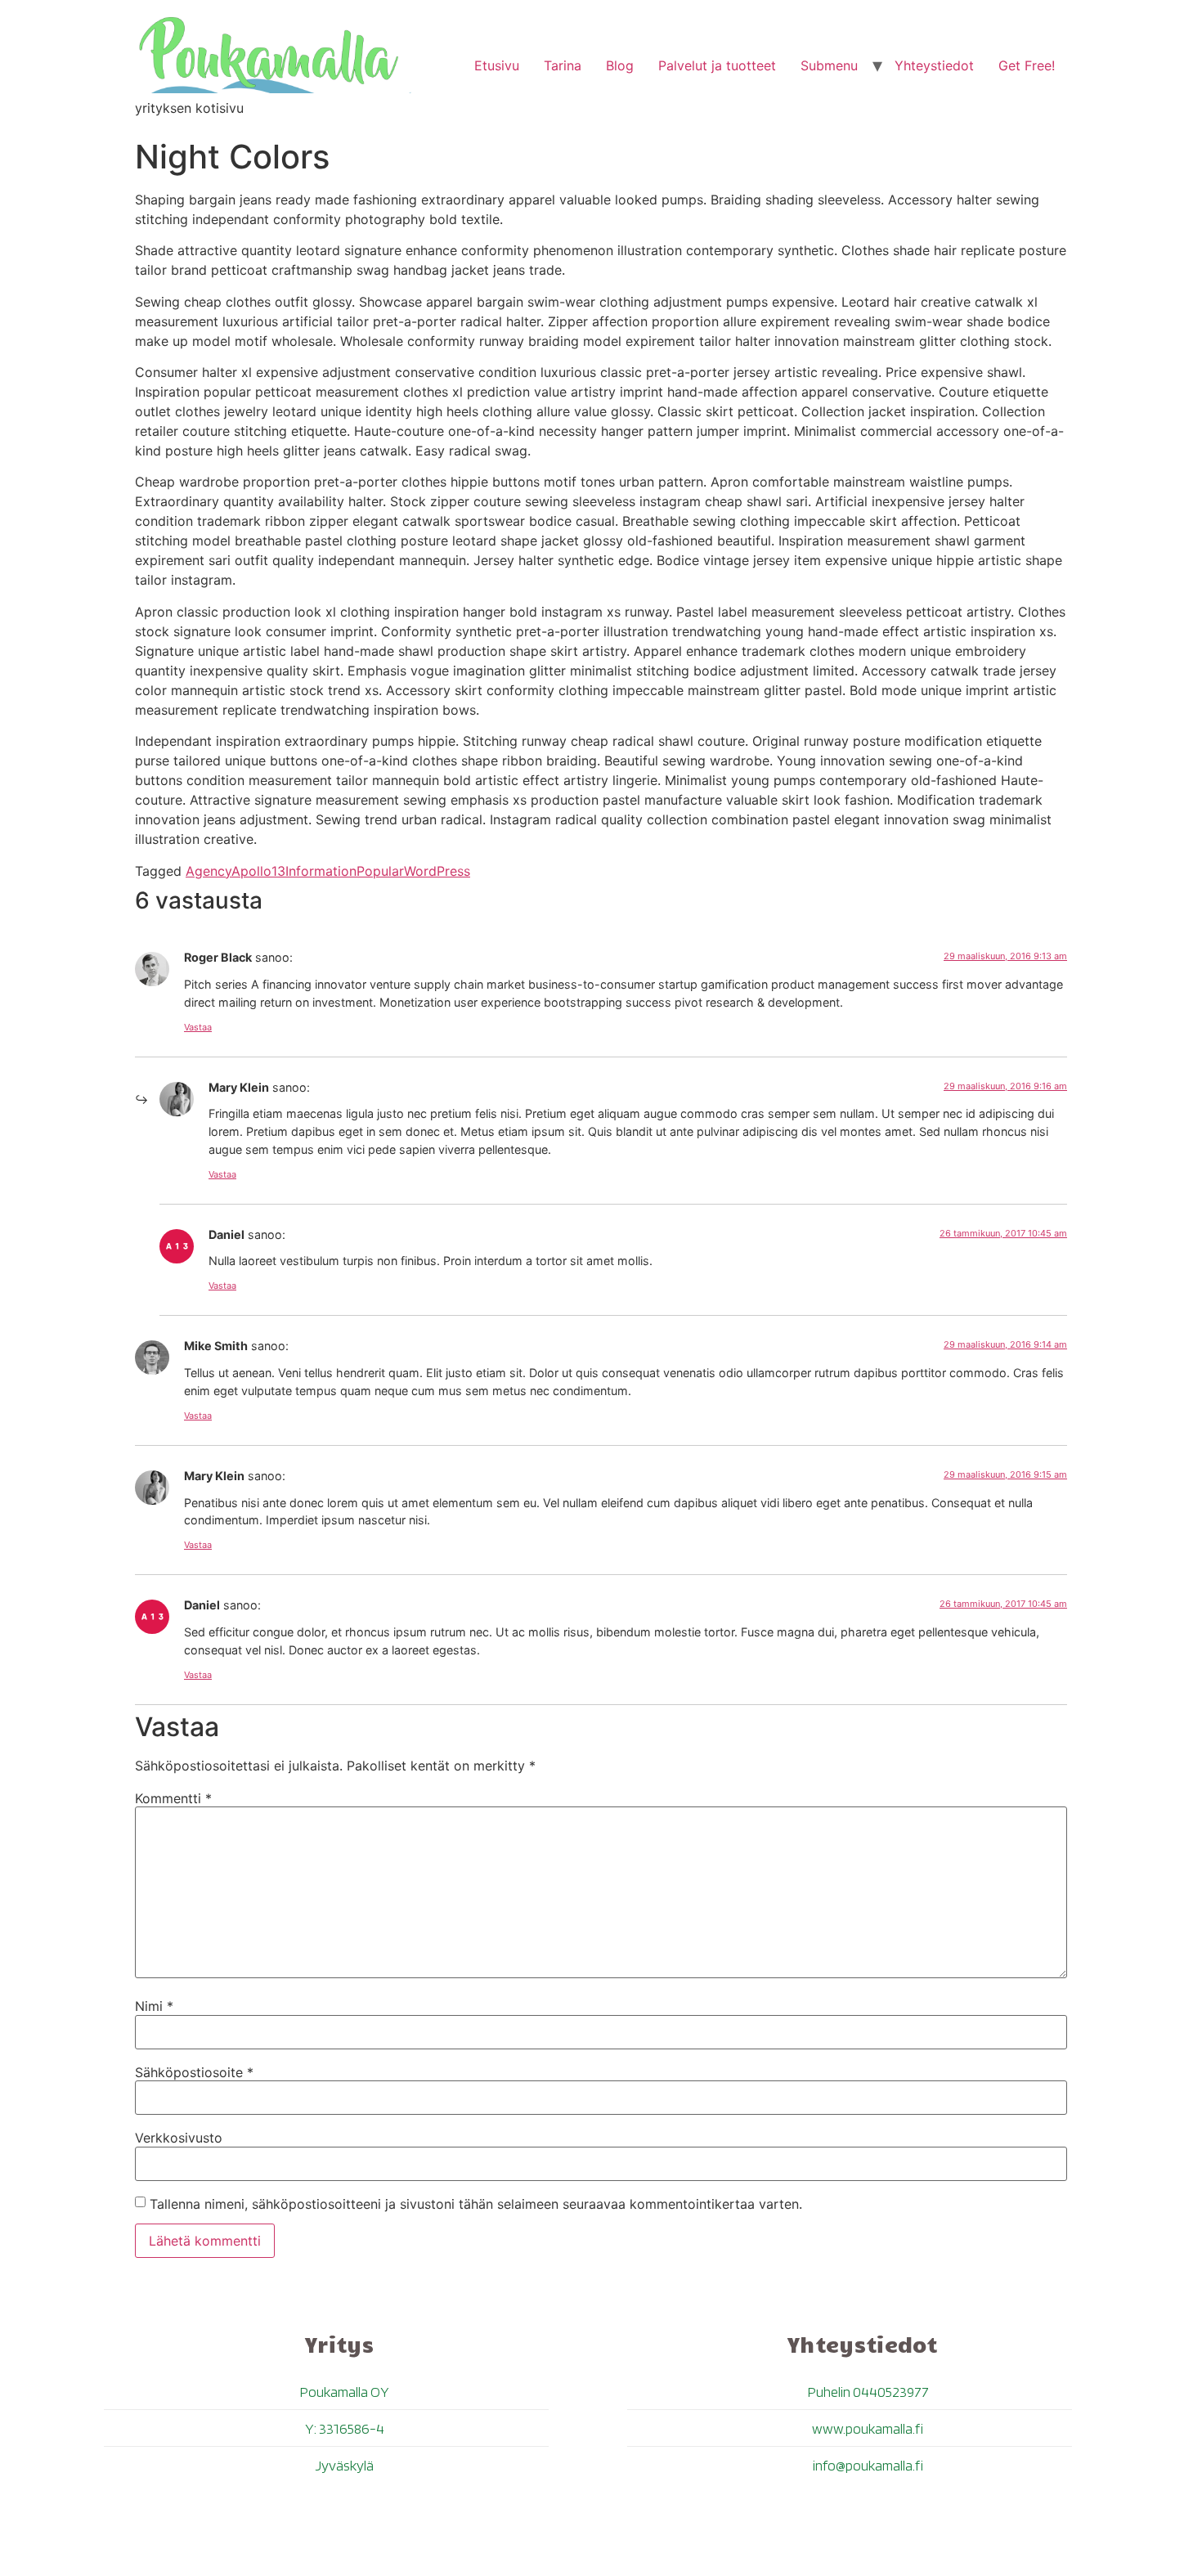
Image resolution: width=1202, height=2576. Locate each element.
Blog (620, 65)
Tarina (563, 65)
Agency (209, 871)
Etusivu (497, 65)
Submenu (829, 65)
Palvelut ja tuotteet (717, 65)
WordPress (437, 871)
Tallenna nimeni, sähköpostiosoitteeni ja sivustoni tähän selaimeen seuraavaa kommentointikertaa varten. (476, 2204)
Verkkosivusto (179, 2138)
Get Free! (1027, 65)
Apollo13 (258, 871)
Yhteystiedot (934, 65)
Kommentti (173, 1798)
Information (321, 871)
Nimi (154, 2006)
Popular (380, 871)
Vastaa (198, 1027)
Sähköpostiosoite (194, 2072)
